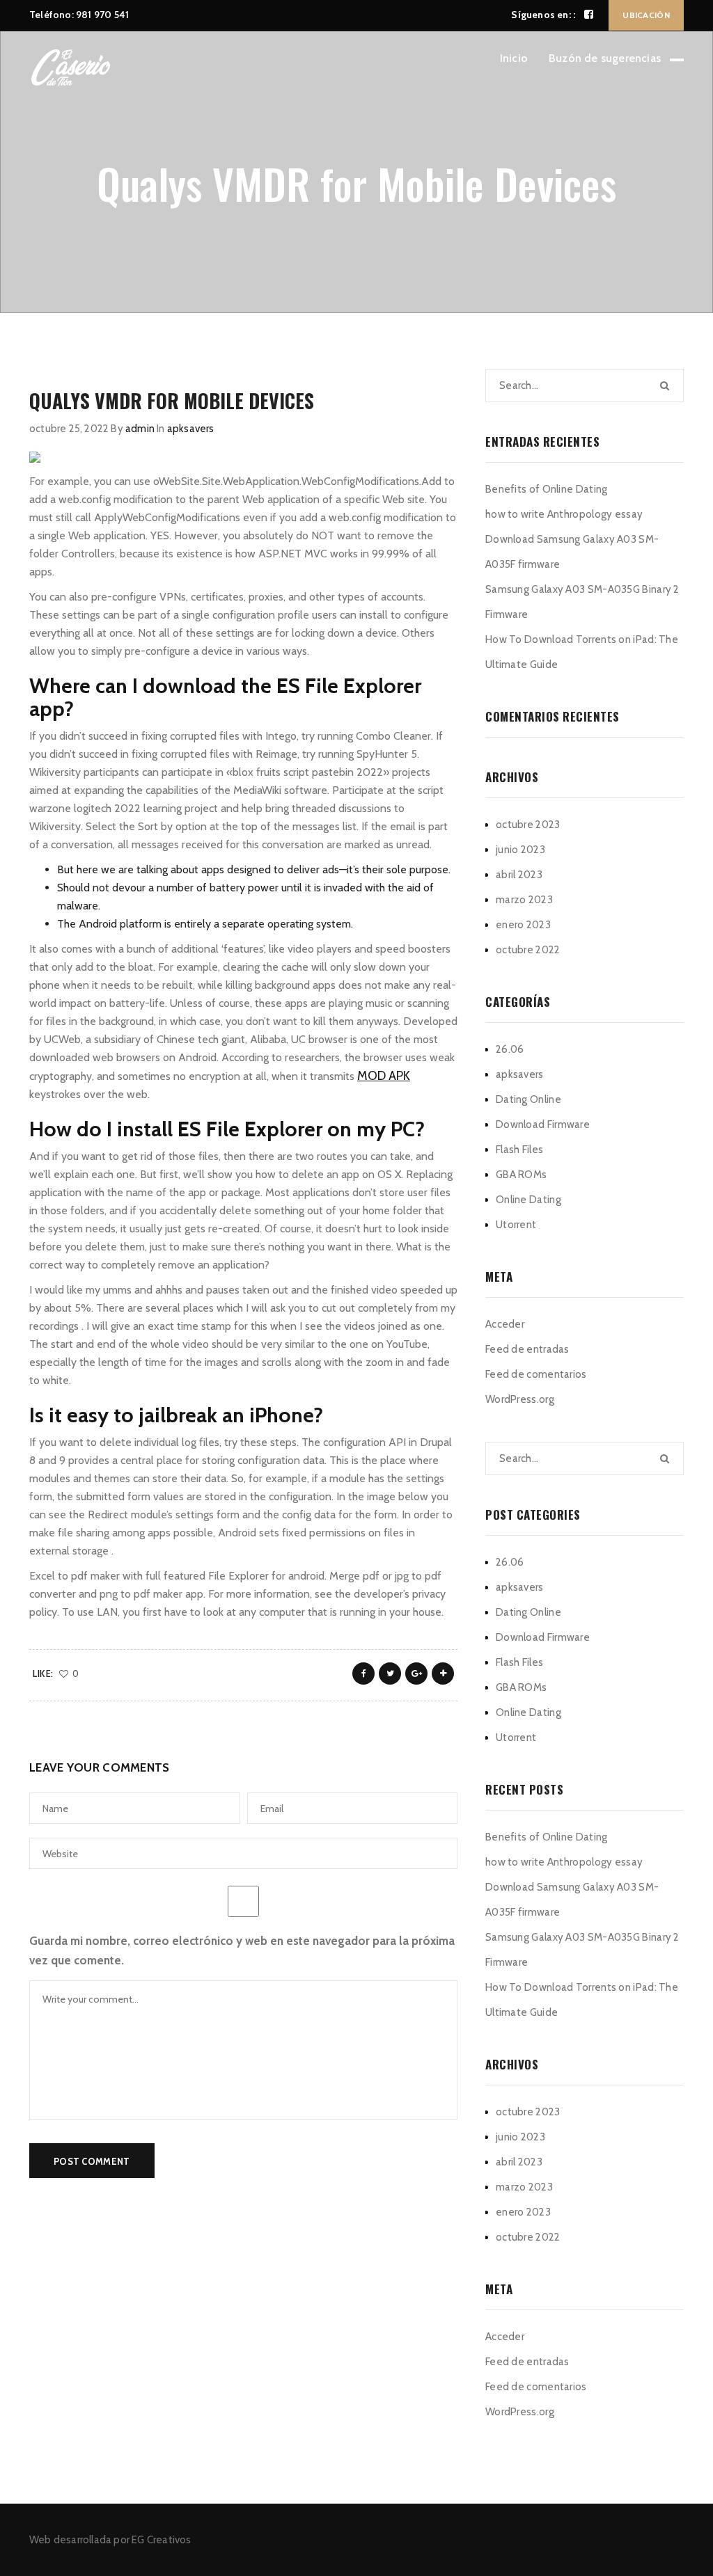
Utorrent (516, 1225)
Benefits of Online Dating (547, 489)
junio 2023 (520, 850)
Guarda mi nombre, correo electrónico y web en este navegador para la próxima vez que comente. (242, 1950)
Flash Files (519, 1150)
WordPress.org (520, 1399)
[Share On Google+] (416, 1673)
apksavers (191, 429)
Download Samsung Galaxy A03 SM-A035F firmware (572, 552)
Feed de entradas (527, 1349)
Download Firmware (543, 1124)
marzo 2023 (524, 900)
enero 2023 (523, 925)
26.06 (510, 1049)
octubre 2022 (528, 950)
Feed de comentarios (536, 1374)
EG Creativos (161, 2540)
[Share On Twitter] (390, 1673)
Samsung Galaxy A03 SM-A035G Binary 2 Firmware (582, 602)
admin (140, 429)
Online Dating (528, 1200)
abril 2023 (519, 875)
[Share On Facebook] (363, 1673)
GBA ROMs (521, 1175)
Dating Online (528, 1099)
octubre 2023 (528, 825)
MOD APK (384, 1076)
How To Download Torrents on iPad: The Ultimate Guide (582, 652)
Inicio (514, 58)
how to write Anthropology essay (564, 514)
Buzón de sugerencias (605, 58)
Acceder (505, 1324)
